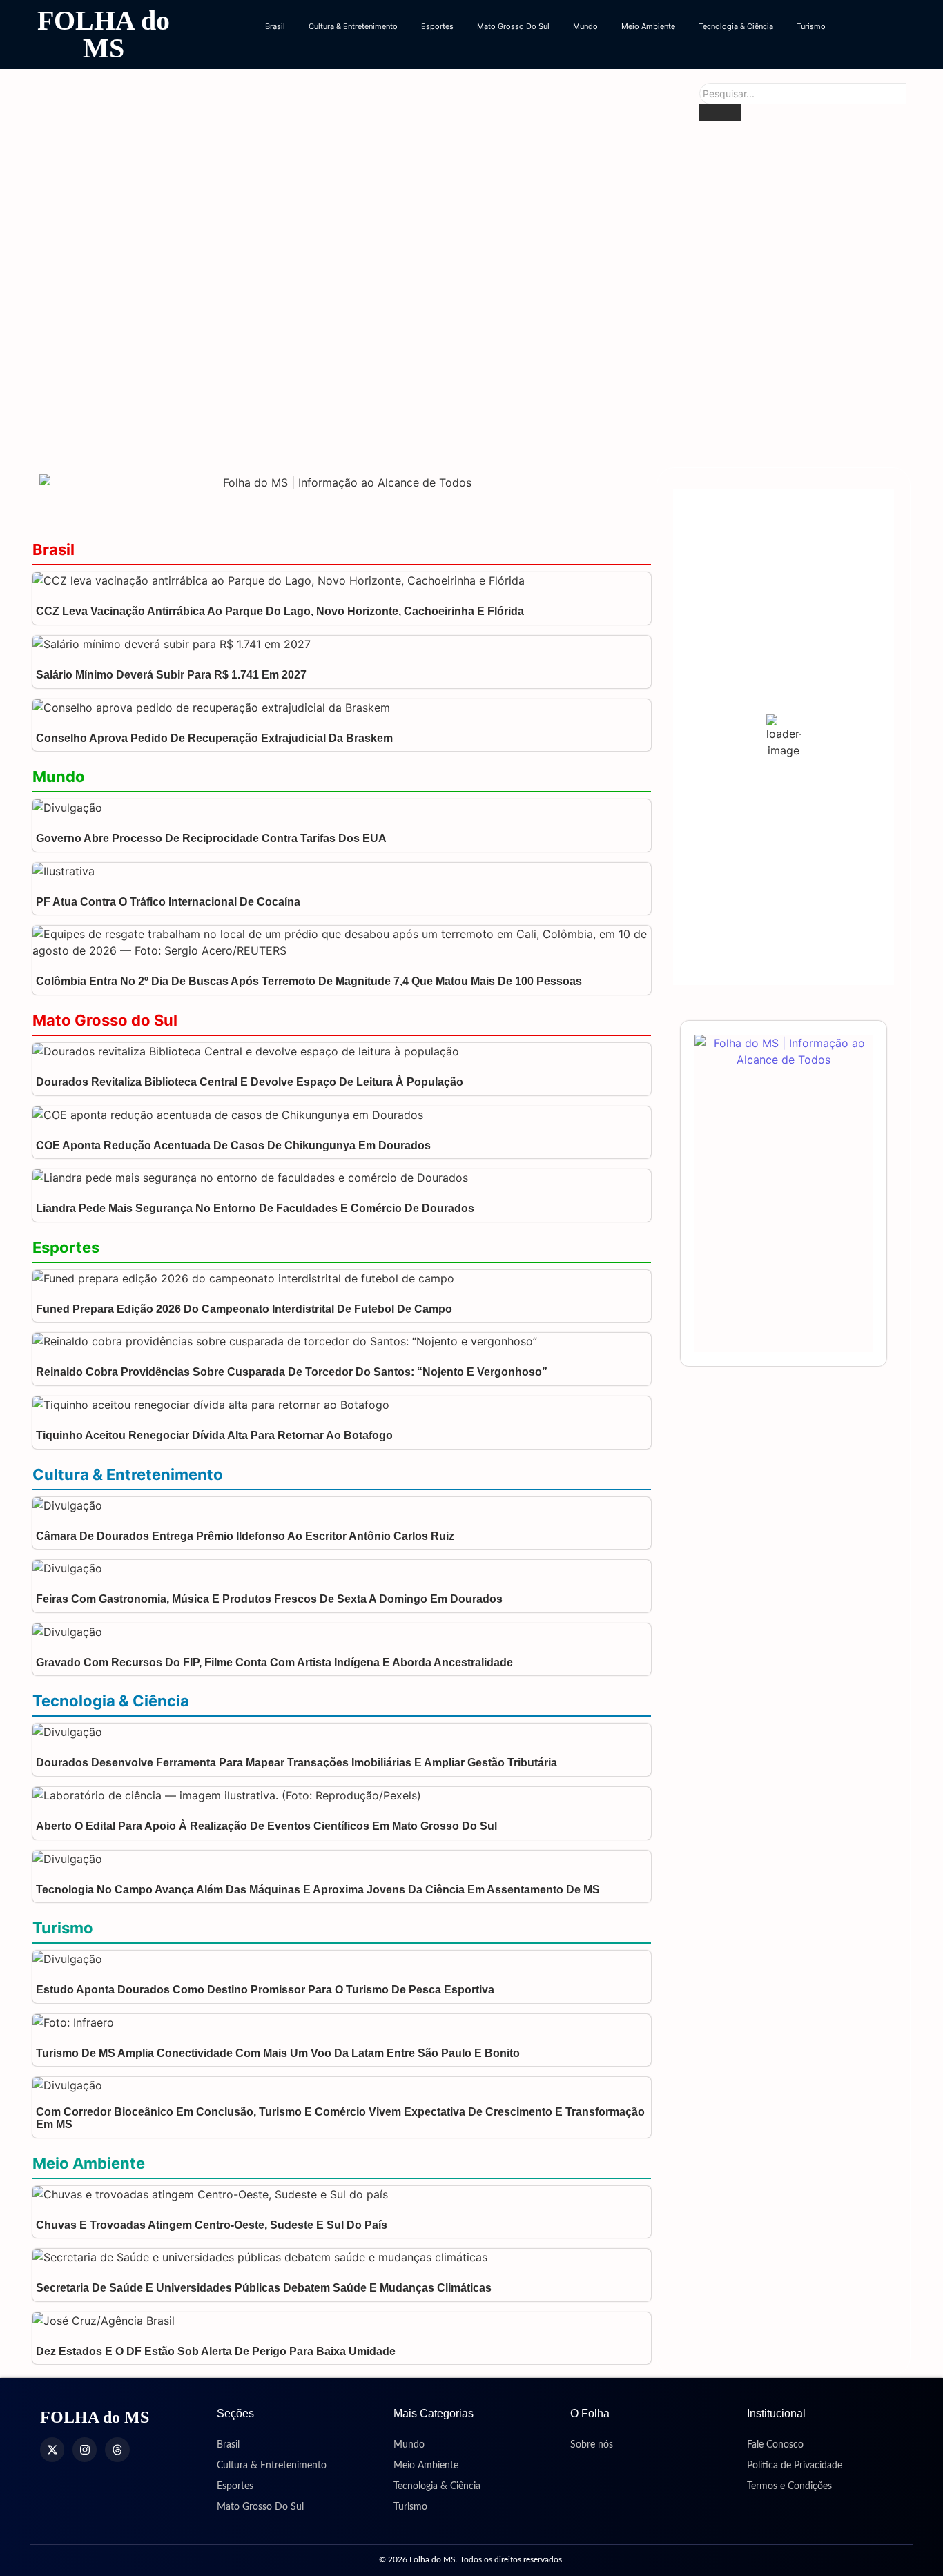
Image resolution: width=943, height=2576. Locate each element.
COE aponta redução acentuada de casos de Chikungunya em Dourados (372, 431)
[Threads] (117, 2449)
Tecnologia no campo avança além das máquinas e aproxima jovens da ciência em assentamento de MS (318, 1890)
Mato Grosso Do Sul (513, 26)
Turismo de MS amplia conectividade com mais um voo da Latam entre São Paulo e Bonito (278, 2053)
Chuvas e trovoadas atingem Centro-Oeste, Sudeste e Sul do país (212, 2225)
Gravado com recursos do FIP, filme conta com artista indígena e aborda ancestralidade (276, 1662)
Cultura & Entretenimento (353, 26)
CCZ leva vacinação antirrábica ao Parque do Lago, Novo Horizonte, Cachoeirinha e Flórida (280, 611)
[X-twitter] (52, 2449)
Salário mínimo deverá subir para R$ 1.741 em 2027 (171, 675)
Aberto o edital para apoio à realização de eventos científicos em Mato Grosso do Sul (266, 1826)
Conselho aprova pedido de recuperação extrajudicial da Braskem (214, 738)
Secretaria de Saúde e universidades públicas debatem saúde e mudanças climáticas (264, 2288)
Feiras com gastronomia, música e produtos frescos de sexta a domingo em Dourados (269, 1599)
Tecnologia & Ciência (736, 26)
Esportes (437, 26)
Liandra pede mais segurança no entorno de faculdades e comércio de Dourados (255, 1208)
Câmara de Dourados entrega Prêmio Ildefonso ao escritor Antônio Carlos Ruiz (245, 1536)
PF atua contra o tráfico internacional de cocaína (168, 902)
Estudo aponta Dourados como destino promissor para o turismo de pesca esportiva (265, 1990)
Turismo (811, 26)
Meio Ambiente (648, 26)
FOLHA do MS (104, 34)
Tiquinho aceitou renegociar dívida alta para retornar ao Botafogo (214, 1435)
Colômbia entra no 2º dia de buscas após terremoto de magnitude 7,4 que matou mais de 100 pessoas (309, 981)
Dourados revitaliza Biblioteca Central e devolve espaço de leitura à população (396, 275)
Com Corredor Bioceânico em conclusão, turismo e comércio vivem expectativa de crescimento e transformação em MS (340, 2118)
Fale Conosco (775, 2445)
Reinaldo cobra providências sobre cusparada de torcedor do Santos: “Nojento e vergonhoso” (292, 1372)
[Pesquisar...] (720, 113)
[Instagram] (85, 2449)
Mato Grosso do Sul (105, 1020)
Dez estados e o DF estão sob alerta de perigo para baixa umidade (216, 2351)
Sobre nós (592, 2445)
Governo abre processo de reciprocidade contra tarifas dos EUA (211, 838)
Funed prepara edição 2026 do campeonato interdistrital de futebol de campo (244, 1309)
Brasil (275, 26)
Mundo (585, 26)
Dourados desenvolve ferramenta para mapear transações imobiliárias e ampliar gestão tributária (296, 1763)
